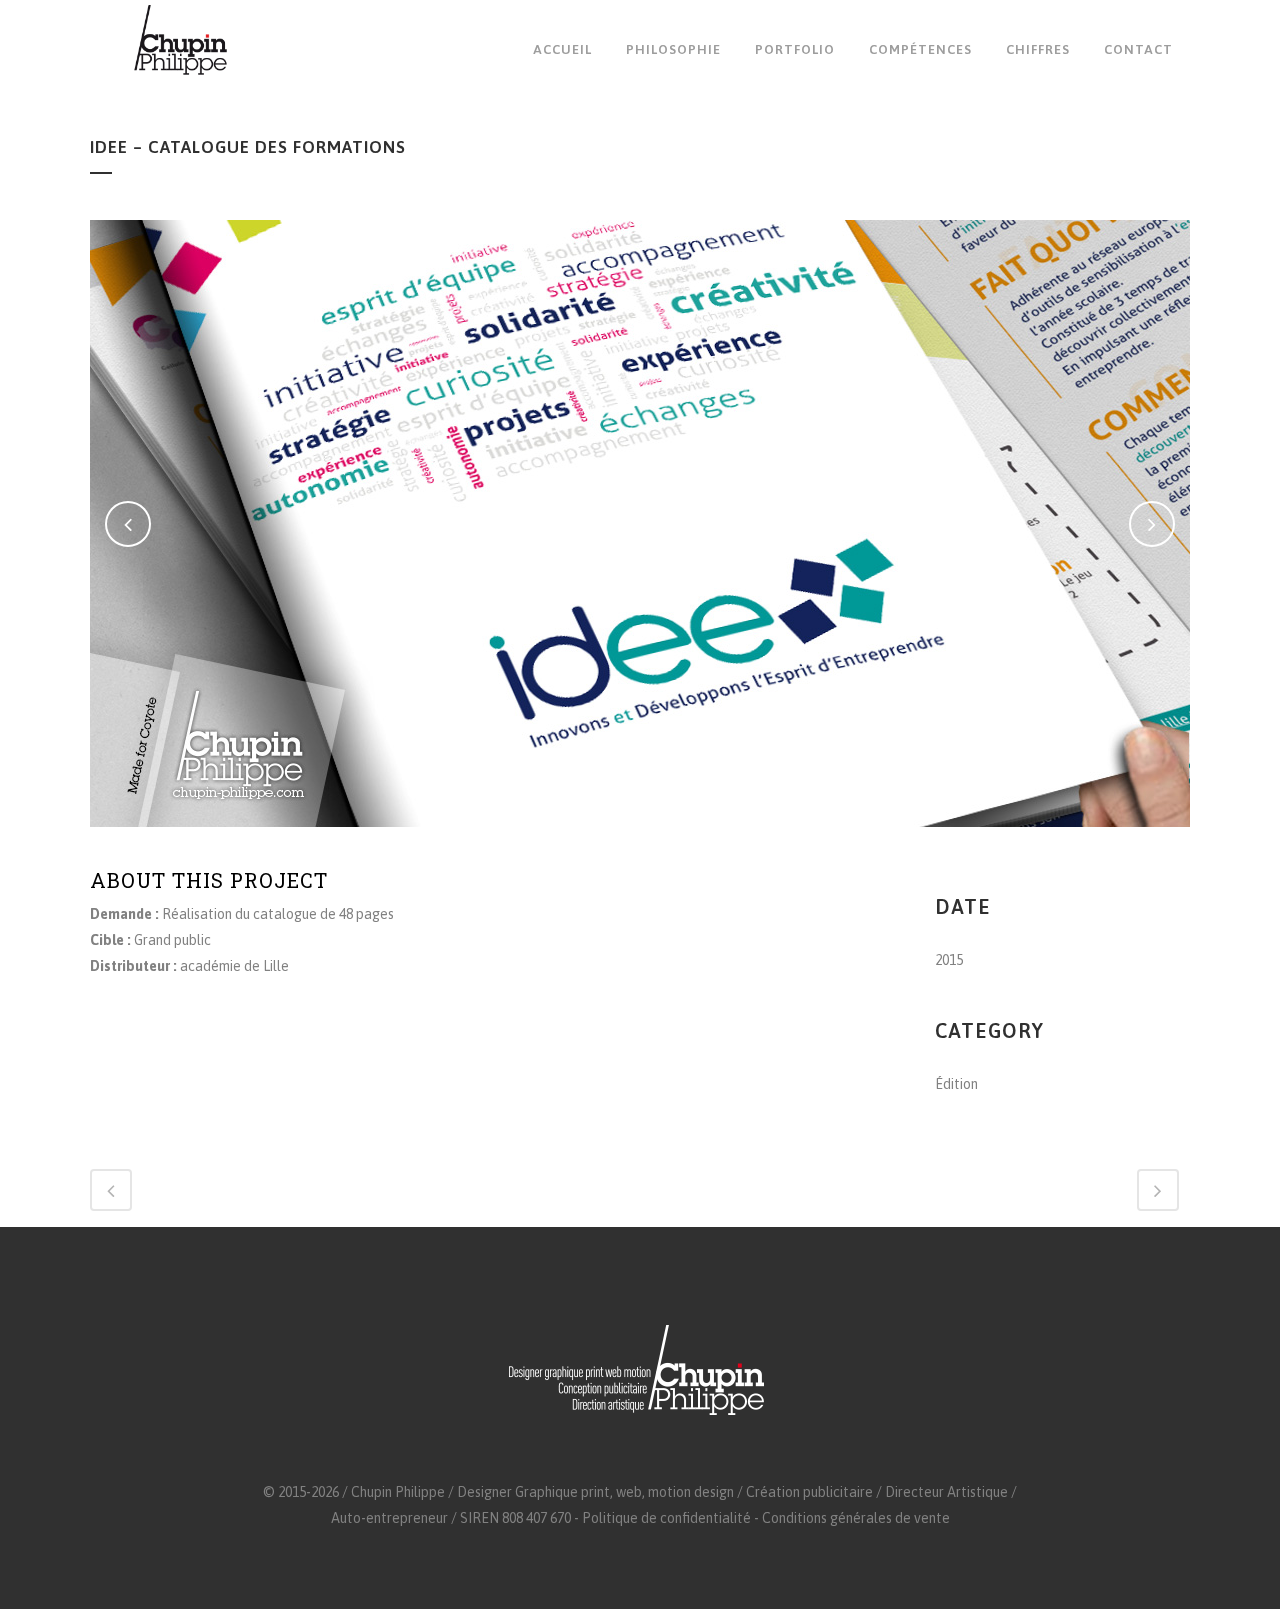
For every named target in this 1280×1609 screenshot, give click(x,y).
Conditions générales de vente (856, 1518)
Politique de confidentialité (666, 1518)
